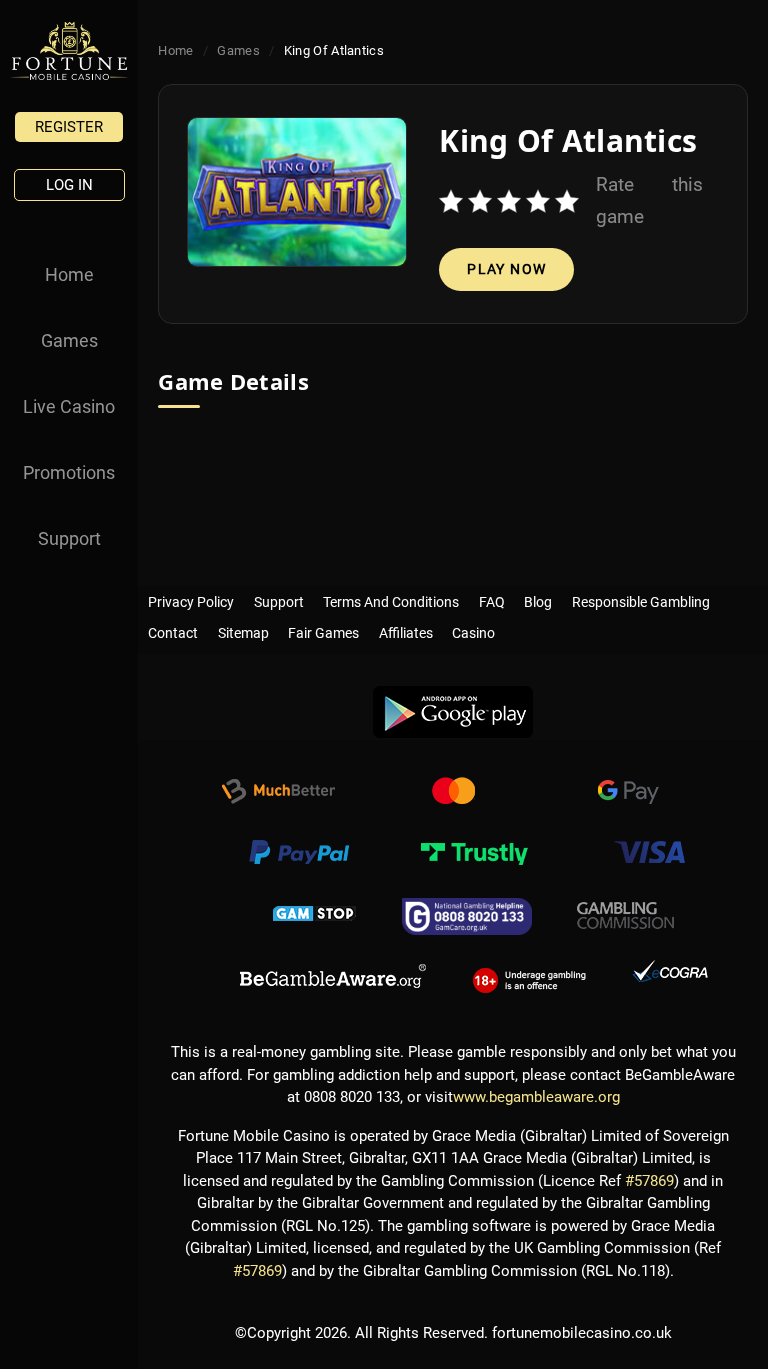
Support (69, 538)
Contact (173, 629)
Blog (538, 598)
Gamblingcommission (626, 916)
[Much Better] (278, 794)
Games (69, 340)
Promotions (69, 472)
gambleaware (333, 977)
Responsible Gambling (641, 598)
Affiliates (406, 629)
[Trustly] (474, 855)
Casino (473, 629)
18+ (529, 977)
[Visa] (649, 855)
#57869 (649, 1181)
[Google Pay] (628, 794)
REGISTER (69, 127)
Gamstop (315, 916)
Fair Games (323, 629)
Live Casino (69, 406)
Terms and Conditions (391, 598)
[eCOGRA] (670, 977)
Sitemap (243, 629)
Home (69, 274)
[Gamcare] (467, 916)
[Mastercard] (453, 794)
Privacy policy (191, 598)
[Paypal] (299, 855)
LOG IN (69, 185)
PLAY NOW (506, 269)
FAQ (492, 598)
